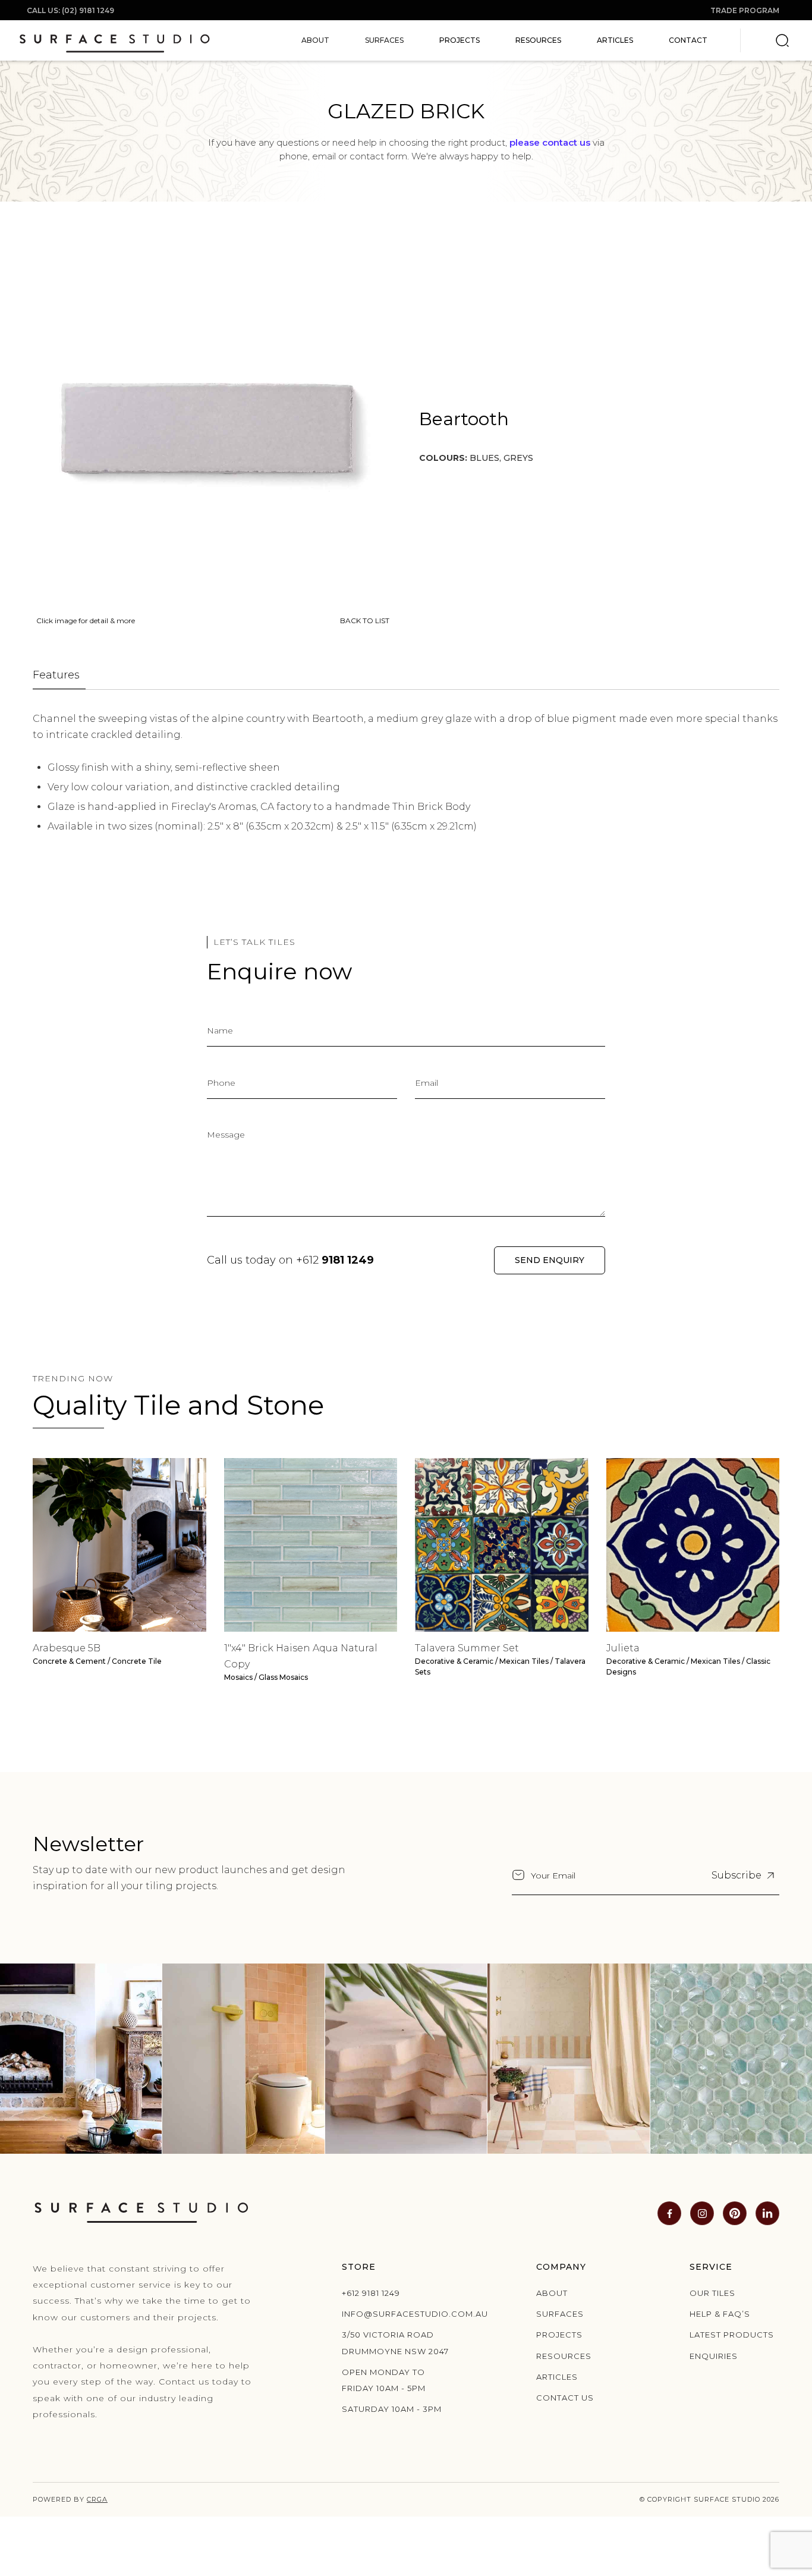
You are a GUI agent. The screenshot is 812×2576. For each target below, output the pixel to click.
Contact (688, 40)
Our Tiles (712, 2293)
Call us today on (290, 1260)
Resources (538, 40)
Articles (615, 40)
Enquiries (714, 2356)
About (552, 2293)
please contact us (550, 142)
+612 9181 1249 (371, 2293)
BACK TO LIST (365, 621)
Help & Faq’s (720, 2314)
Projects (459, 40)
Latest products (732, 2335)
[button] (315, 40)
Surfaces (560, 2314)
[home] (114, 40)
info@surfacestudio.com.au (399, 2314)
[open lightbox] (211, 427)
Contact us (565, 2398)
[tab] (59, 676)
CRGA (97, 2499)
